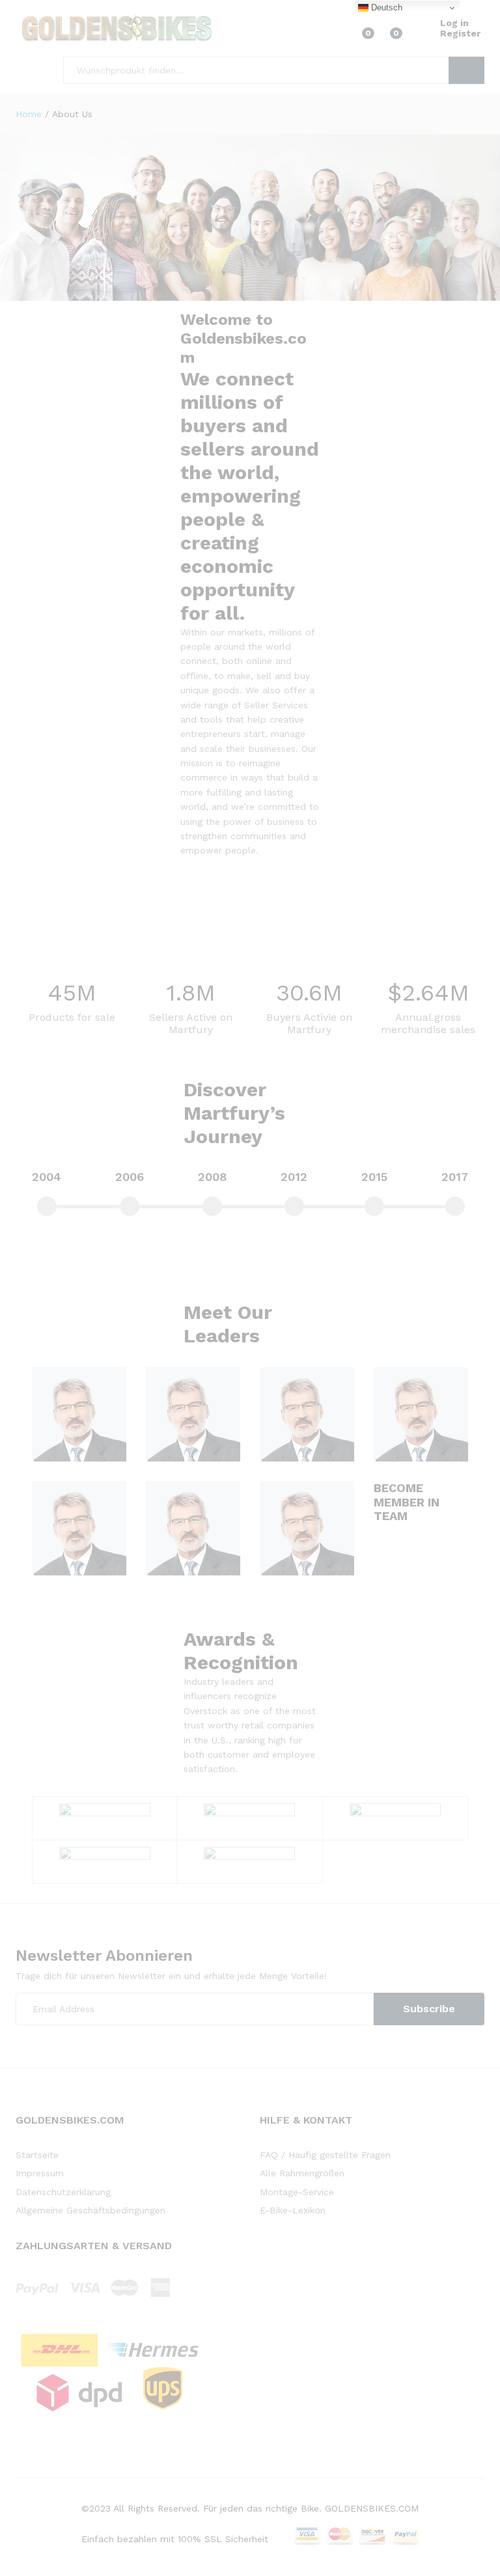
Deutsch (385, 7)
